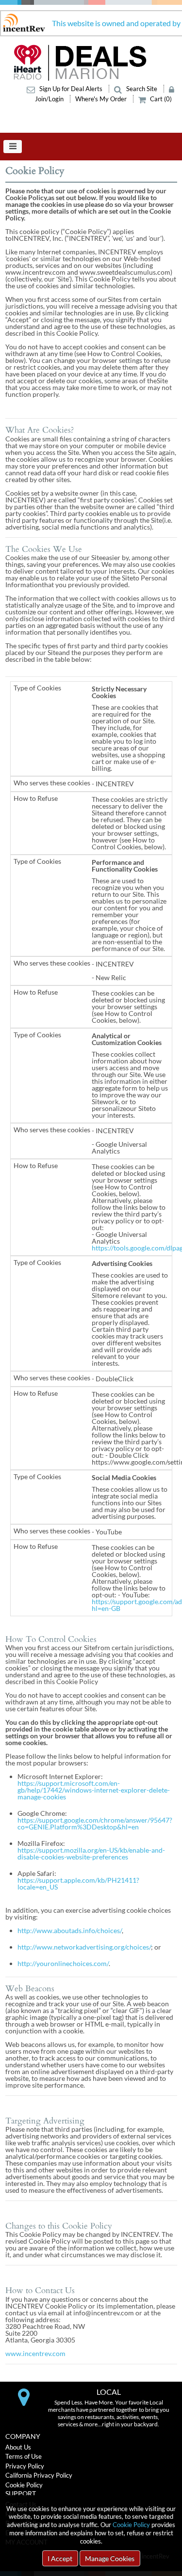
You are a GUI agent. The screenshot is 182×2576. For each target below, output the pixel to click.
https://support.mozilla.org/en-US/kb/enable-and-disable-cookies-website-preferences (91, 1853)
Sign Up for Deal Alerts (71, 89)
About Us (18, 2447)
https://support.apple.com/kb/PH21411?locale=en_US (78, 1883)
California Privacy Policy (39, 2475)
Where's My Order (102, 99)
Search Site (142, 89)
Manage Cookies (110, 2558)
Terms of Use (24, 2456)
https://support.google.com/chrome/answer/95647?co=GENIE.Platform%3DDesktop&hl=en (95, 1823)
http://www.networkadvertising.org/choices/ (84, 1947)
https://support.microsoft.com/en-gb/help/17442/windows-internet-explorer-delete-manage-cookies (94, 1790)
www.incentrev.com (35, 2353)
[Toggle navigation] (13, 147)
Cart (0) (160, 99)
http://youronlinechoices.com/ (63, 1963)
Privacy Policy (25, 2466)
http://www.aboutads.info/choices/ (70, 1930)
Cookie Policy (131, 2525)
